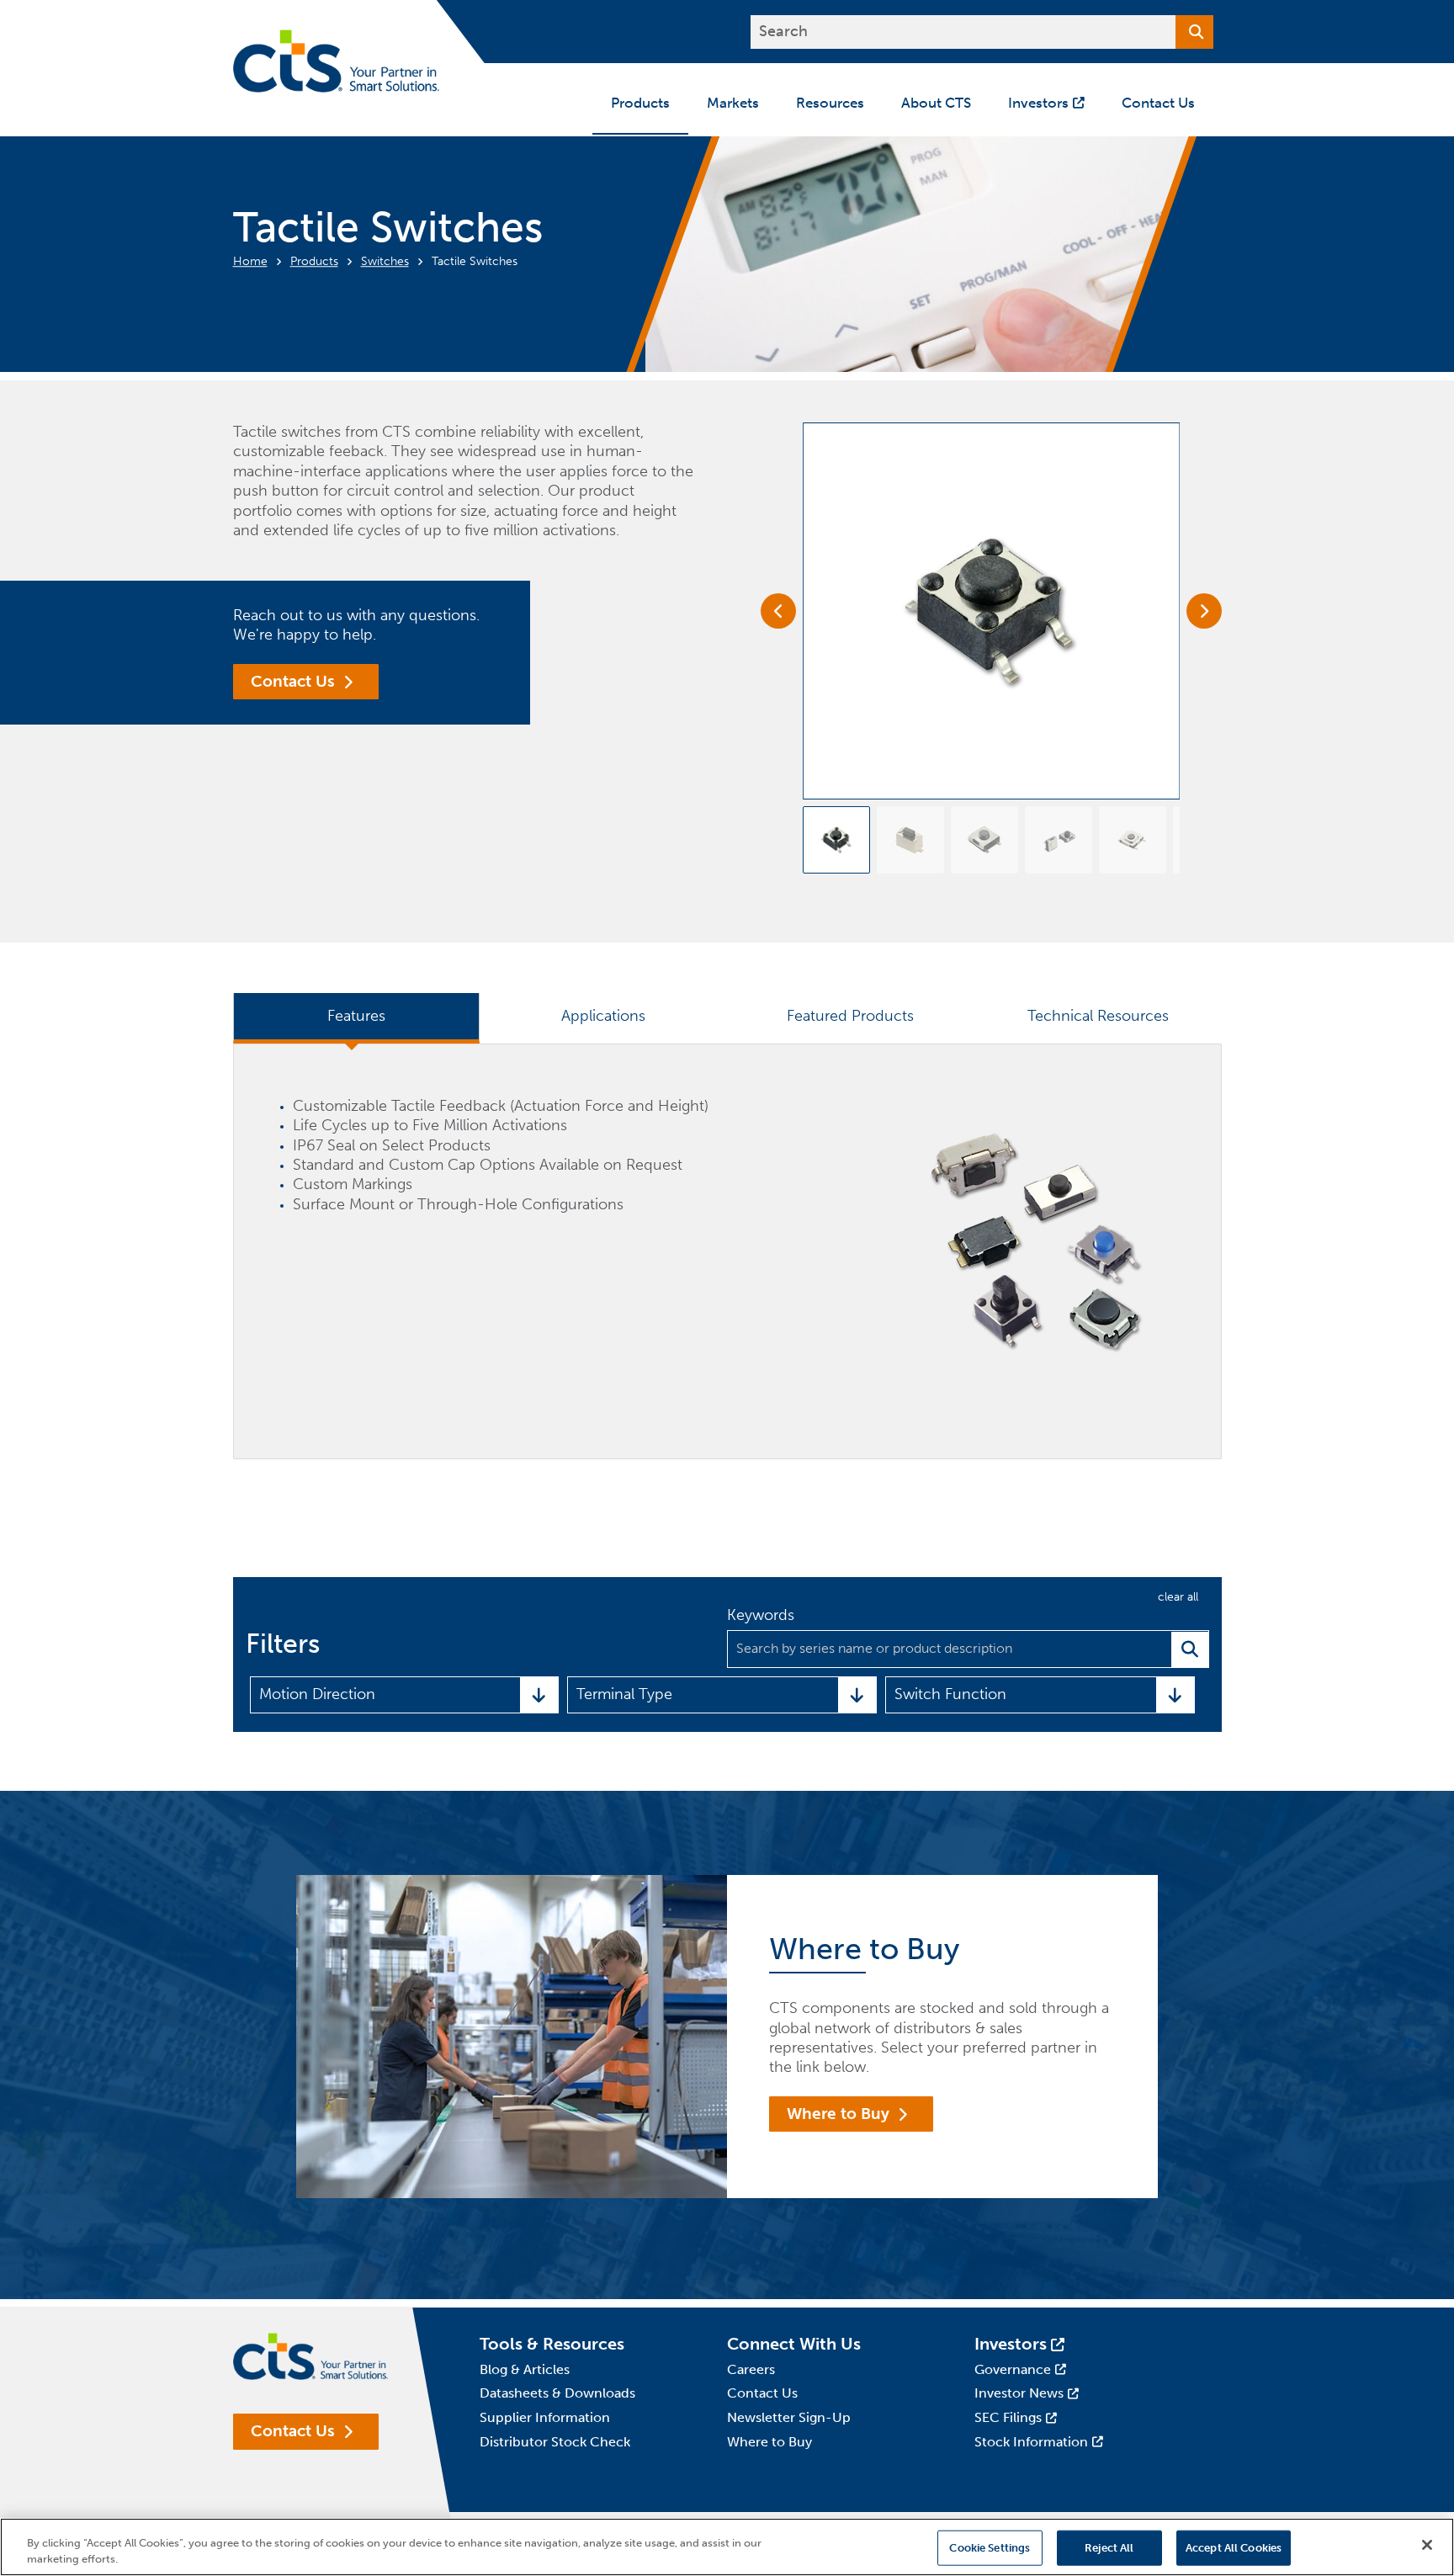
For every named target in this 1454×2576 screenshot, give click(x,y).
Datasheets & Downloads (557, 2393)
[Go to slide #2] (910, 840)
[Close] (1427, 2545)
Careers (751, 2369)
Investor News (1019, 2393)
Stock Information (1031, 2442)
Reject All (1109, 2548)
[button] (405, 1695)
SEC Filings (1008, 2417)
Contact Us (293, 681)
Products (314, 261)
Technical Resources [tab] (1098, 1016)
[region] (727, 2547)
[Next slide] (1204, 611)
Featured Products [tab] (850, 1016)
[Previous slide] (778, 611)
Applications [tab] (603, 1016)
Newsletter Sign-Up (789, 2417)
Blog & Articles (525, 2369)
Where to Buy (838, 2114)
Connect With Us (794, 2344)
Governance (1013, 2369)
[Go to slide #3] (984, 840)
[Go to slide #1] (836, 840)
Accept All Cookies (1234, 2548)
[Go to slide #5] (1133, 840)
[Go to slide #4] (1059, 840)
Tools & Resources (552, 2344)
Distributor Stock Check (555, 2442)
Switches (385, 261)
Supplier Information (545, 2417)
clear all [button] (1178, 1597)
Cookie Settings (990, 2548)
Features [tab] (356, 1016)
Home (250, 261)
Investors (1011, 2344)
